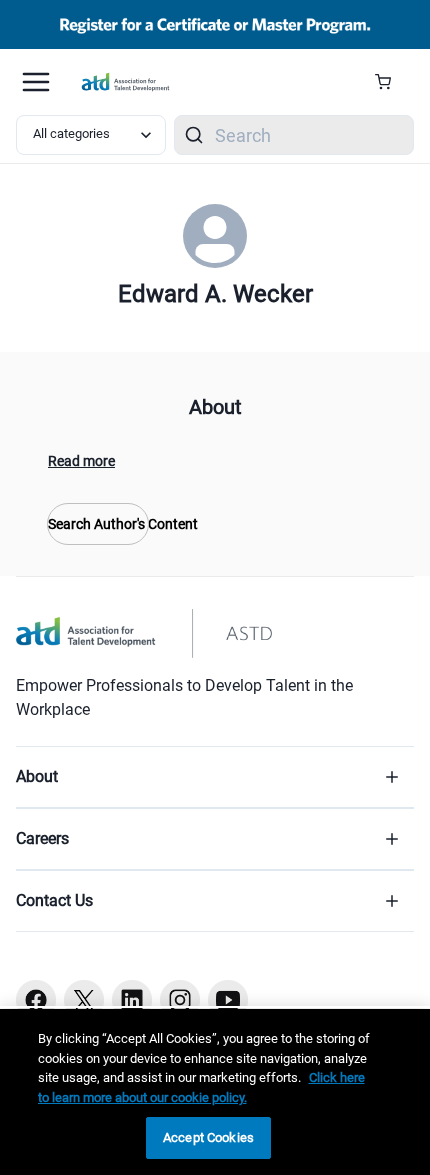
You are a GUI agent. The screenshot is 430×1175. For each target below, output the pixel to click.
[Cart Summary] (390, 82)
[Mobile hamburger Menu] (36, 82)
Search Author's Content (98, 524)
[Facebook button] (36, 1000)
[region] (215, 1092)
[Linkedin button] (132, 1000)
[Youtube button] (228, 1000)
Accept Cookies (208, 1137)
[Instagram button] (180, 1000)
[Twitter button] (84, 1000)
